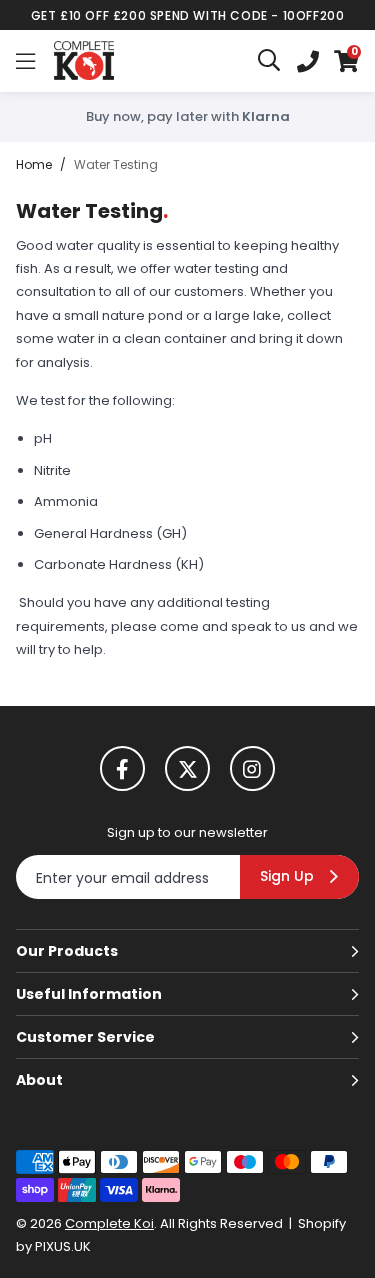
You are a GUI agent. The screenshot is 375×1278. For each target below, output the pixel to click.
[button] (346, 61)
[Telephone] (308, 61)
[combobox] (270, 61)
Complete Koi (84, 61)
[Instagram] (252, 768)
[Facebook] (122, 768)
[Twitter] (187, 768)
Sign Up (287, 876)
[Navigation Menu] (25, 61)
